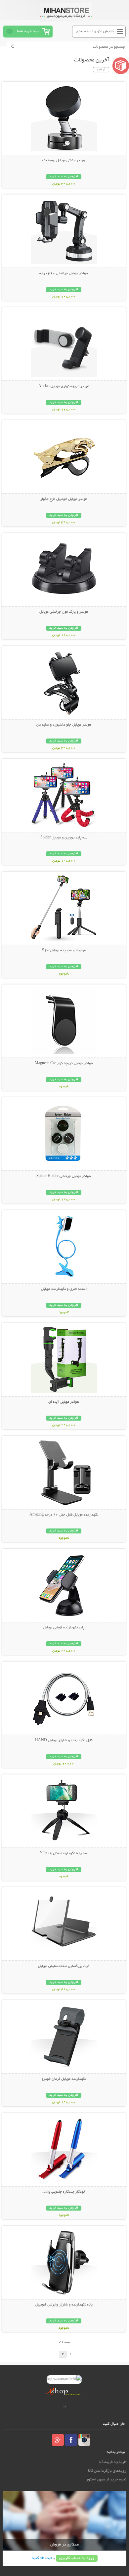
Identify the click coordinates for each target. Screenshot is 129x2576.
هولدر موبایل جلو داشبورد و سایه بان (64, 725)
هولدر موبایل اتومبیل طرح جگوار (64, 499)
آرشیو (101, 70)
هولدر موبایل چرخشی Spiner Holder (64, 1176)
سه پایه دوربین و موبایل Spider (64, 838)
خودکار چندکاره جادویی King (64, 2192)
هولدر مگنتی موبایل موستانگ (64, 161)
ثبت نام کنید (42, 2558)
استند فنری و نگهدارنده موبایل (64, 1289)
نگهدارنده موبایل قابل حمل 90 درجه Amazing (64, 1515)
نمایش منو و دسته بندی (95, 31)
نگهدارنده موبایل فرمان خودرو (64, 2079)
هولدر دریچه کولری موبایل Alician (64, 386)
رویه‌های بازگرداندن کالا (107, 2471)
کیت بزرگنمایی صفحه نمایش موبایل (64, 1966)
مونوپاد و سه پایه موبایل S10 (64, 951)
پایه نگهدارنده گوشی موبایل (64, 1628)
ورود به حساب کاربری (77, 2558)
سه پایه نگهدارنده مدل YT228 (64, 1853)
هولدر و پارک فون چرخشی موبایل (64, 612)
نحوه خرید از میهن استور (106, 2480)
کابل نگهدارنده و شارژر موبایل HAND (64, 1741)
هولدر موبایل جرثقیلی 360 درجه (64, 273)
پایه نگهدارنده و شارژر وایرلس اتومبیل (64, 2305)
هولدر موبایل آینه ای (64, 1402)
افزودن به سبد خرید (64, 177)
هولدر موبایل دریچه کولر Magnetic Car (64, 1063)
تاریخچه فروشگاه (113, 2462)
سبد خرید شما (28, 31)
